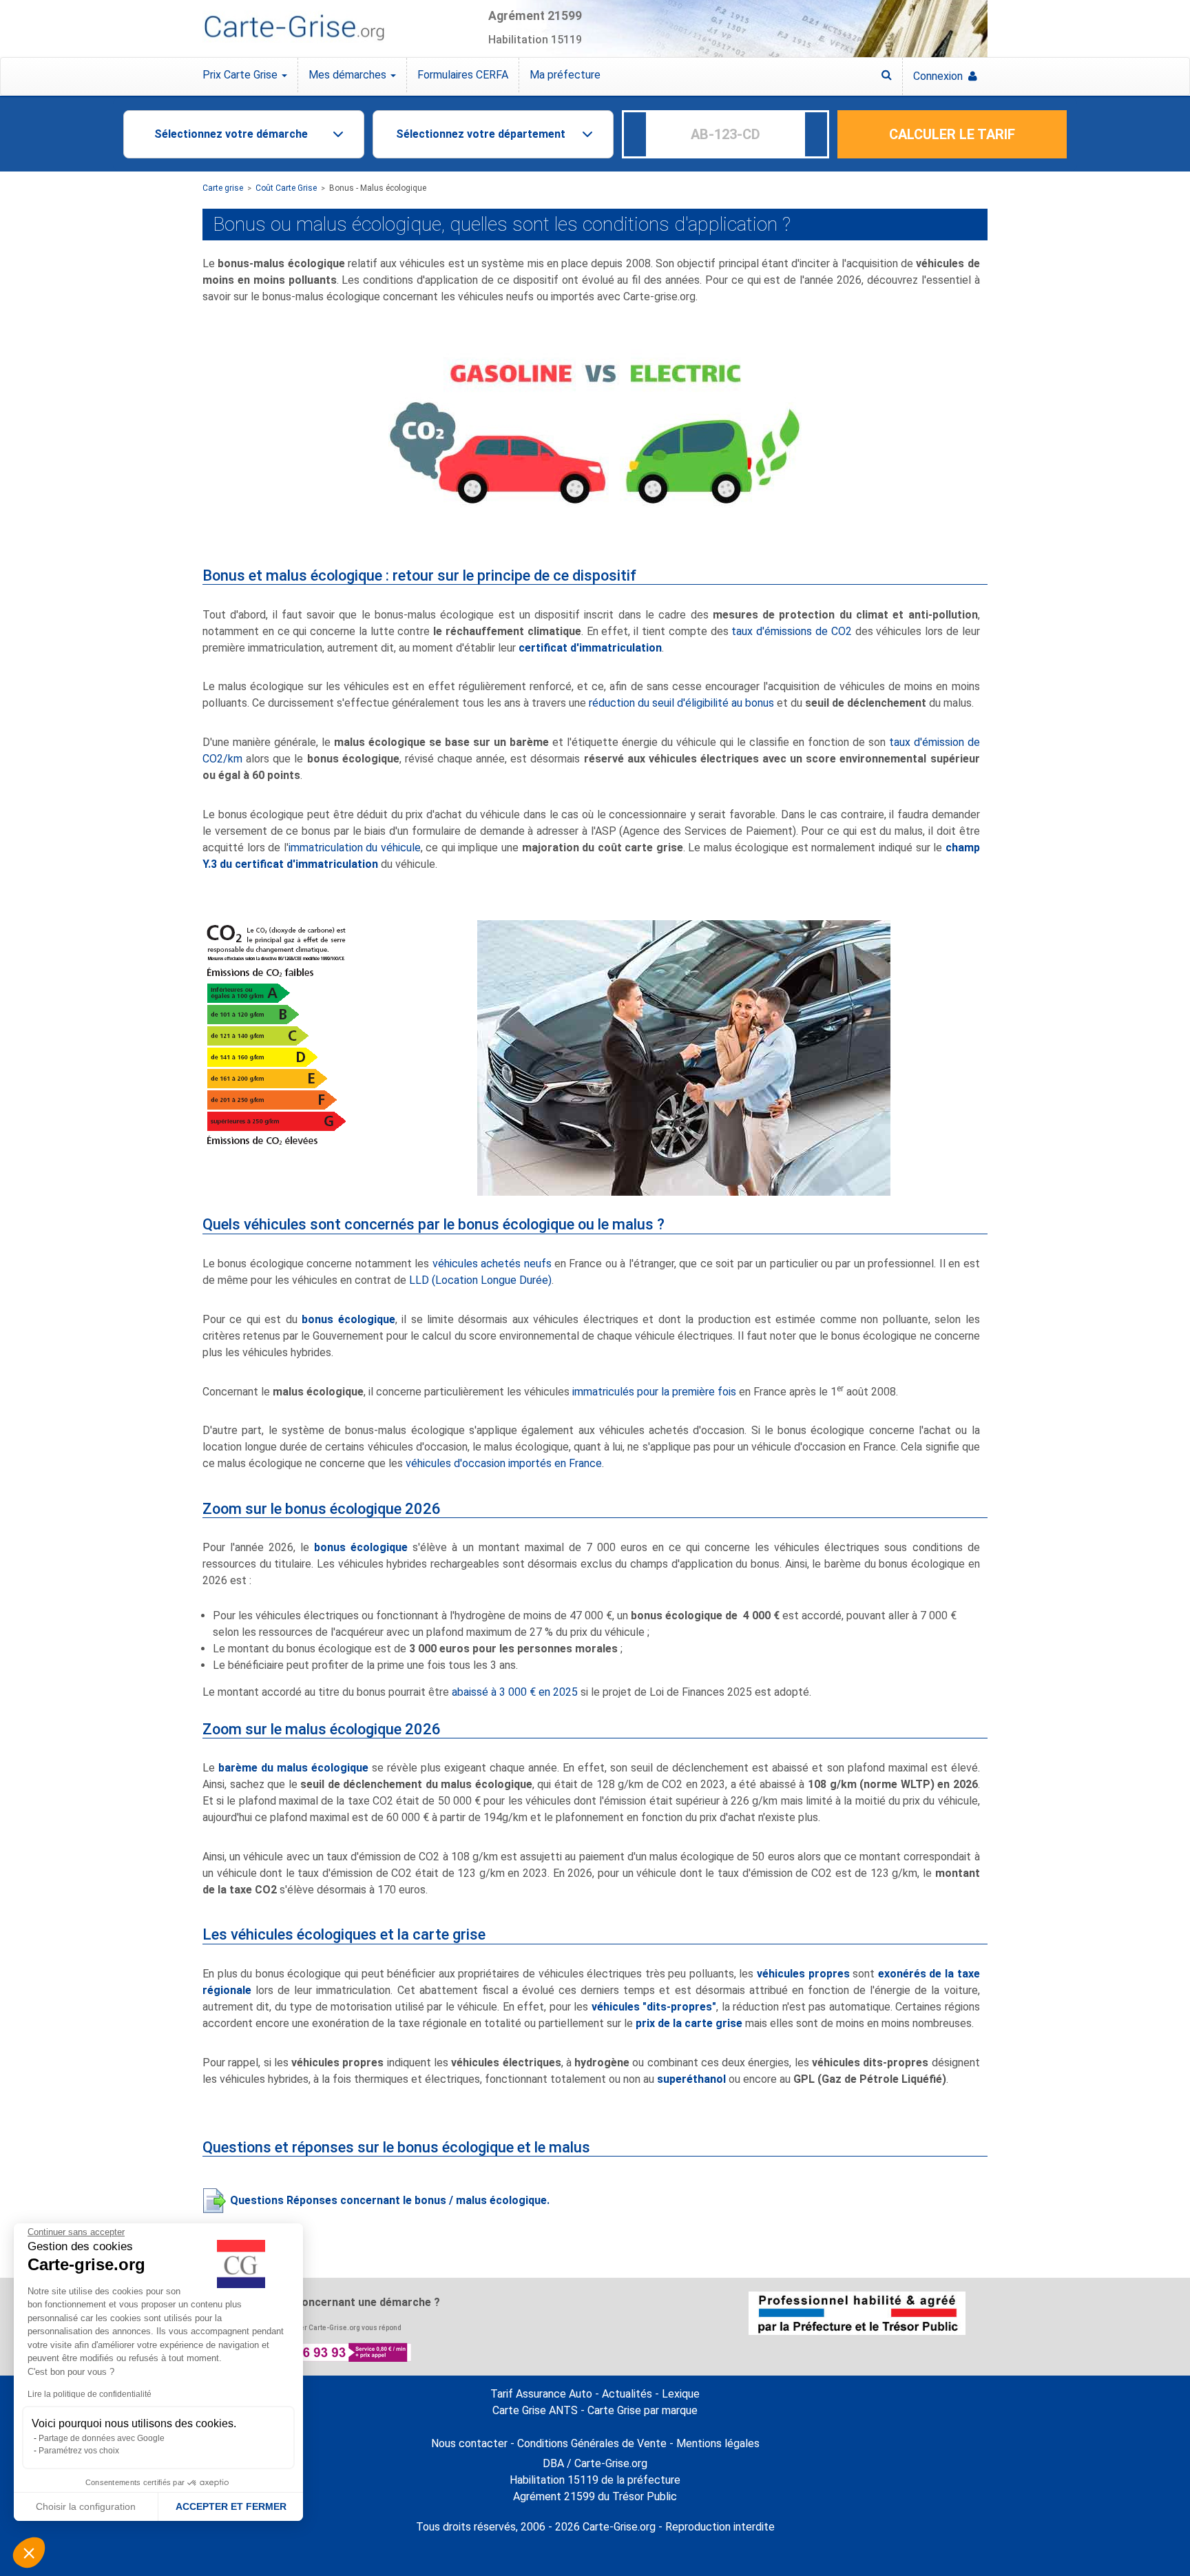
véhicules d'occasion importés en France (504, 1463)
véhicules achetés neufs (492, 1264)
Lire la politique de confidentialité (90, 2394)
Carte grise (223, 188)
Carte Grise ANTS (535, 2410)
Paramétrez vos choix (79, 2451)
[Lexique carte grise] (887, 75)
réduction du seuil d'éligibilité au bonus (681, 703)
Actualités (627, 2394)
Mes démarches (349, 75)
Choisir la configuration (86, 2506)
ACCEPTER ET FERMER (231, 2506)
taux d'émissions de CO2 (791, 631)
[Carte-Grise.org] (294, 28)
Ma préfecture (565, 75)
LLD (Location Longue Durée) (480, 1280)
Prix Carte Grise (241, 75)
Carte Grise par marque (643, 2410)
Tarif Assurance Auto (541, 2394)
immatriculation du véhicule (355, 848)
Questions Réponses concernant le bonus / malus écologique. (390, 2200)
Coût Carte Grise (286, 188)
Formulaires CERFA (463, 75)
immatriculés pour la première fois (654, 1392)
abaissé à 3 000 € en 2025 (513, 1692)
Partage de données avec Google (102, 2438)
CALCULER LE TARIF (952, 134)
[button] (29, 2553)
